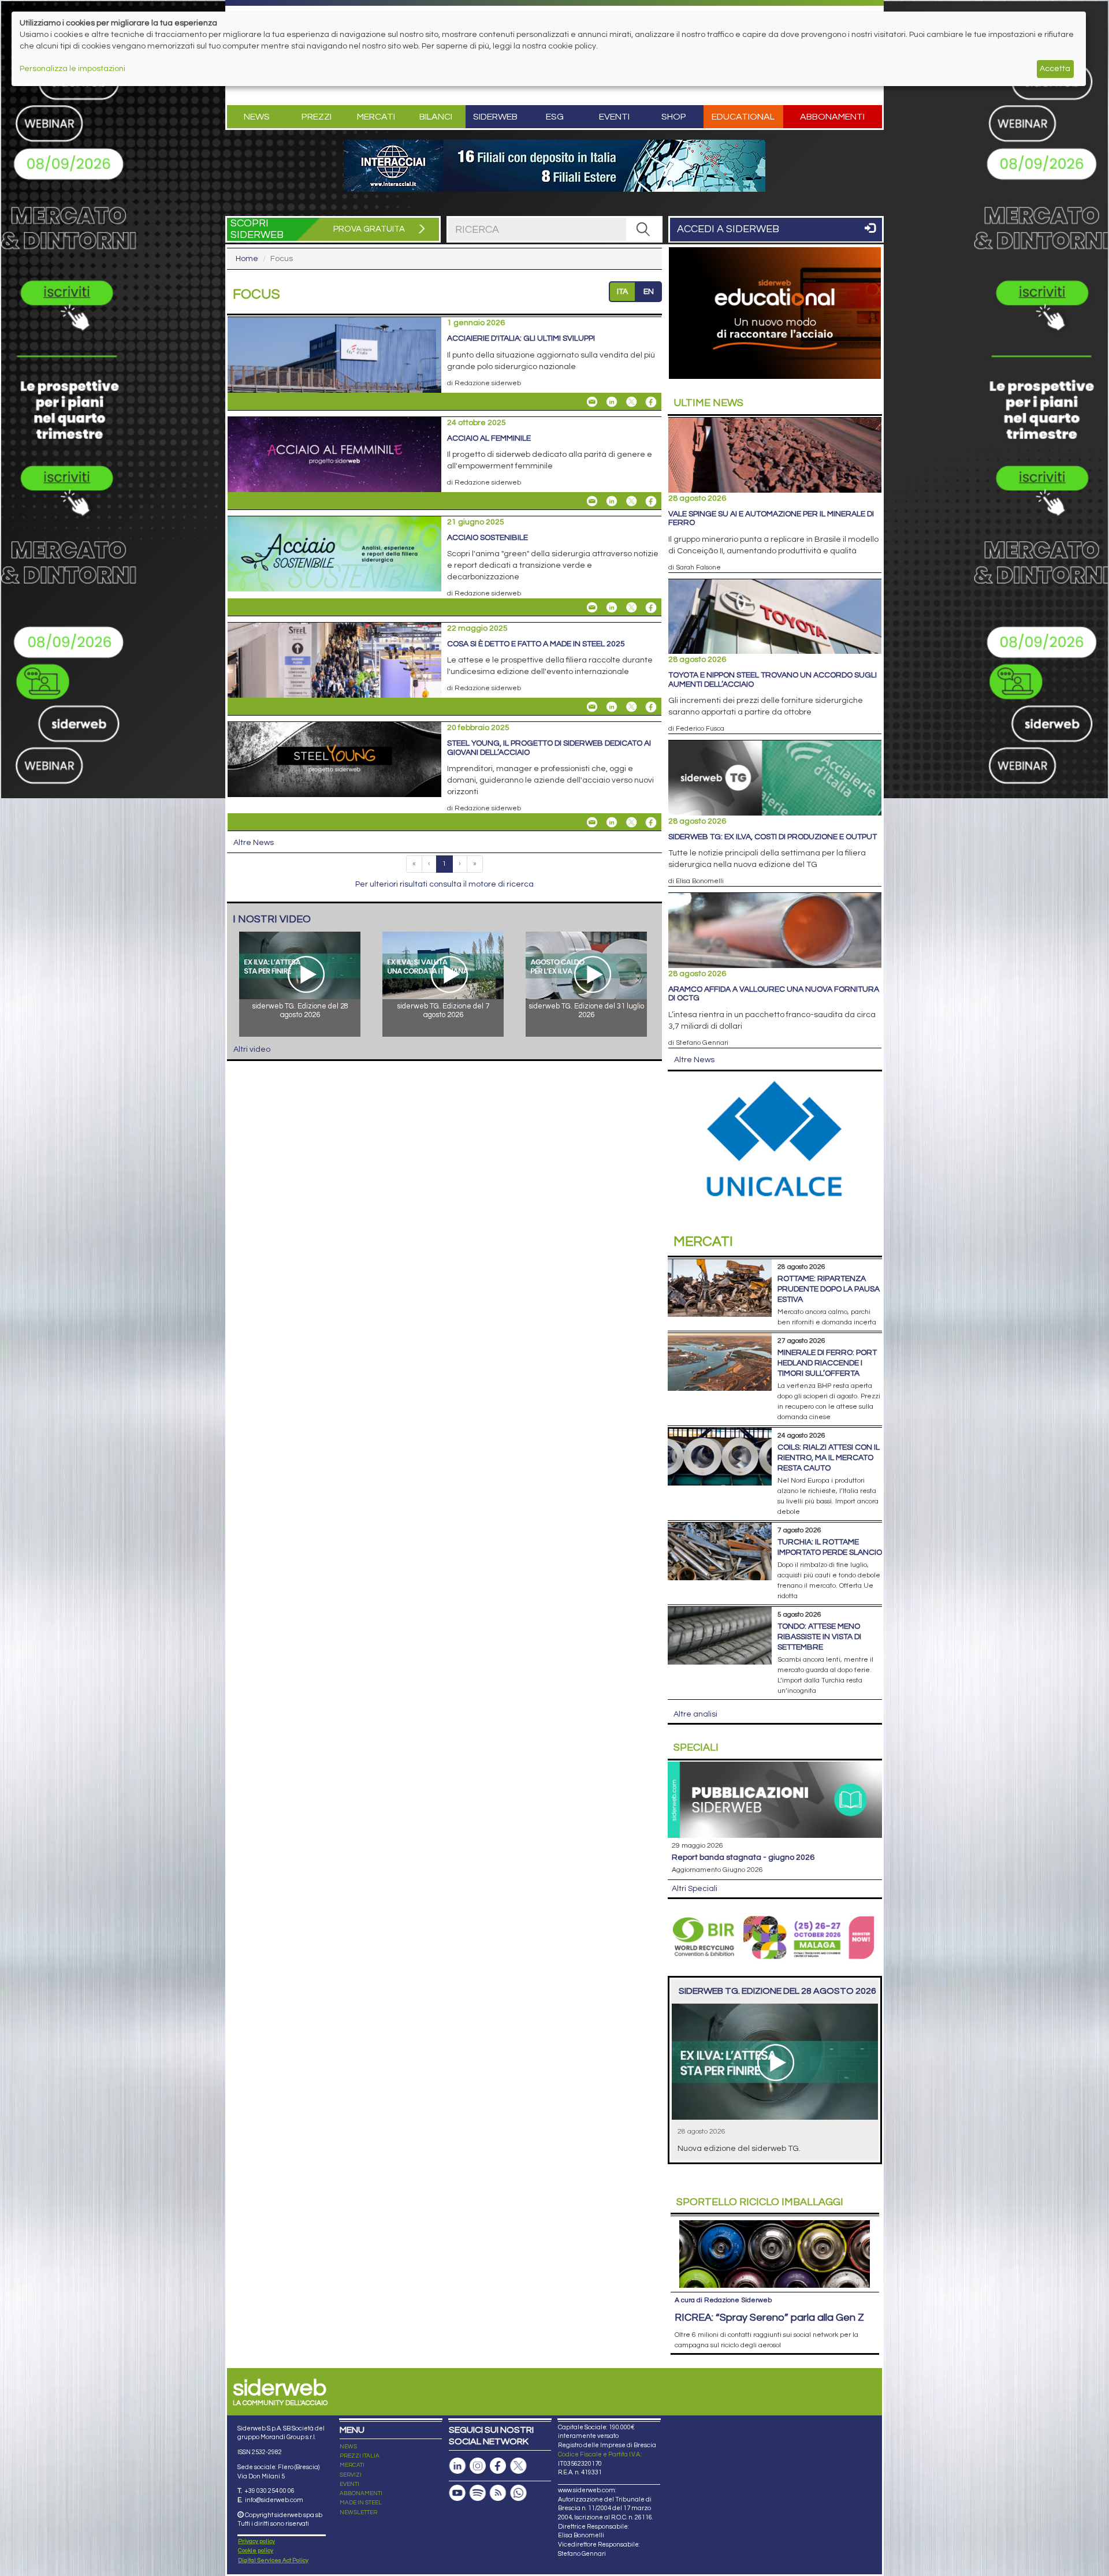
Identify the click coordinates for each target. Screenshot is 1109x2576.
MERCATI (352, 2465)
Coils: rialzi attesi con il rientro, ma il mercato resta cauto (829, 1458)
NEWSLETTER (358, 2512)
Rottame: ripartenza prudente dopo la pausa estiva (829, 1289)
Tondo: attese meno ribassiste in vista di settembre (819, 1637)
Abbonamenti (832, 117)
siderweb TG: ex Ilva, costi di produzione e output (773, 837)
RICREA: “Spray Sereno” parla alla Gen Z (769, 2318)
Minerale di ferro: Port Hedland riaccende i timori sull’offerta (827, 1363)
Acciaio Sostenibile (487, 538)
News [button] (257, 117)
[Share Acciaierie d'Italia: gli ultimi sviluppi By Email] (592, 402)
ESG (555, 117)
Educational (743, 117)
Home (247, 259)
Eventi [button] (614, 117)
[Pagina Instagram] (478, 2466)
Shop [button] (674, 117)
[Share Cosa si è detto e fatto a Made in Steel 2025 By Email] (592, 707)
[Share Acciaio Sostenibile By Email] (592, 608)
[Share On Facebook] (651, 402)
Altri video (252, 1049)
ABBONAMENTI (361, 2493)
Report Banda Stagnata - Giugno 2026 (743, 1857)
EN (649, 292)
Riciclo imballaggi (760, 2202)
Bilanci (436, 117)
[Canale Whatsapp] (518, 2493)
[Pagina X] (518, 2466)
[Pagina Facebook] (498, 2466)
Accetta (1055, 69)
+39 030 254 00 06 (269, 2491)
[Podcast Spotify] (478, 2493)
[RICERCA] (643, 229)
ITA (622, 292)
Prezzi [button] (317, 117)
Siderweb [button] (495, 117)
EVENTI (349, 2484)
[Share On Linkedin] (612, 402)
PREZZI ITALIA (360, 2456)
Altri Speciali (695, 1889)
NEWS (348, 2447)
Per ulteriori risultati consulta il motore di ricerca (444, 884)
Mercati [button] (376, 117)
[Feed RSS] (498, 2493)
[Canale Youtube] (457, 2493)
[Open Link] (554, 166)
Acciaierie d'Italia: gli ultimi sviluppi (521, 338)
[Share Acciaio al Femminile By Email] (592, 501)
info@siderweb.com (274, 2500)
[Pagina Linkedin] (457, 2466)
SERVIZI (351, 2475)
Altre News (254, 843)
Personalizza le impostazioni (72, 69)
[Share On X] (631, 402)
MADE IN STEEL (361, 2503)
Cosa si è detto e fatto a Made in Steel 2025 (536, 644)
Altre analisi (695, 1714)
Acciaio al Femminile (489, 438)
